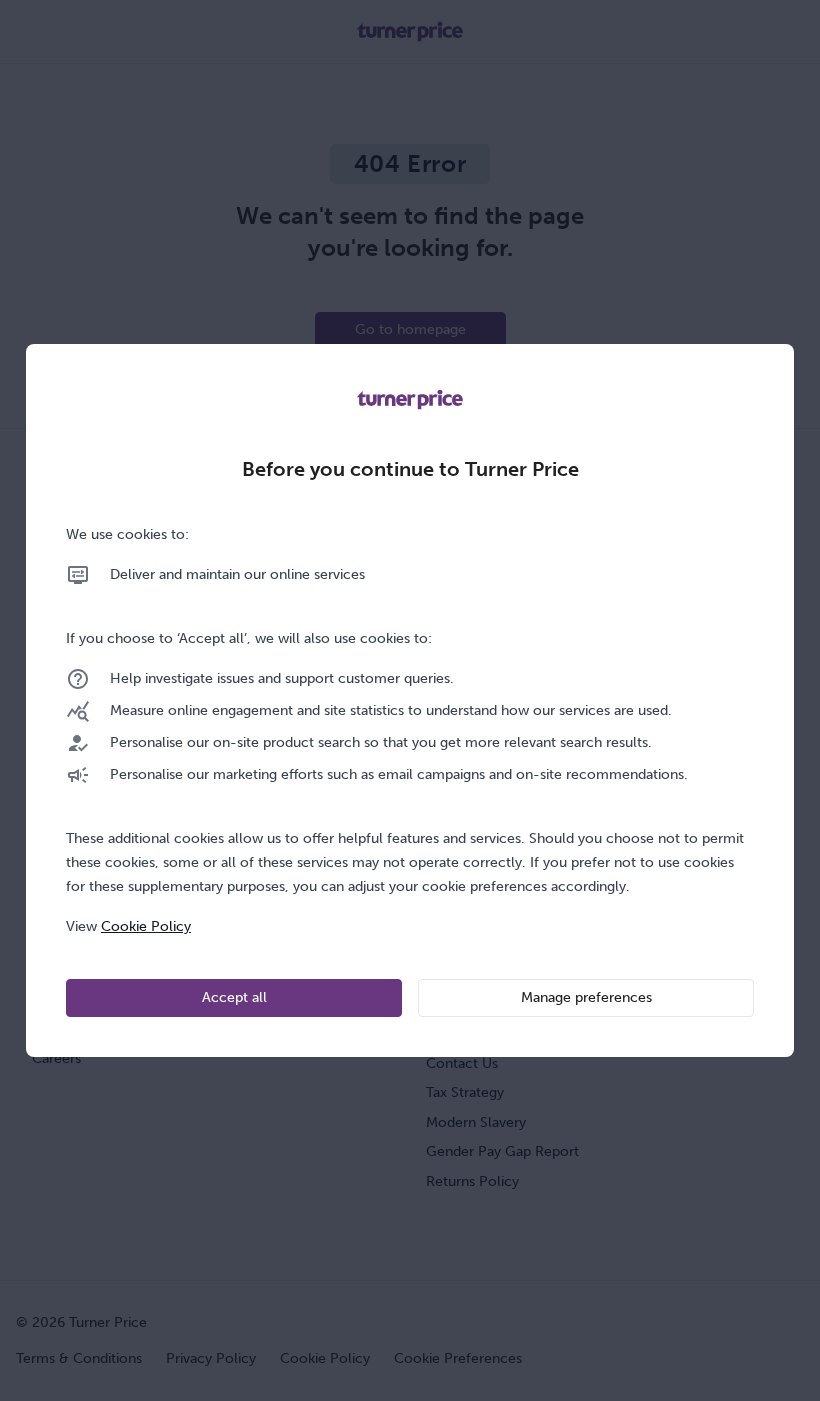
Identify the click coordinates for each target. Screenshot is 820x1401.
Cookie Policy (146, 926)
